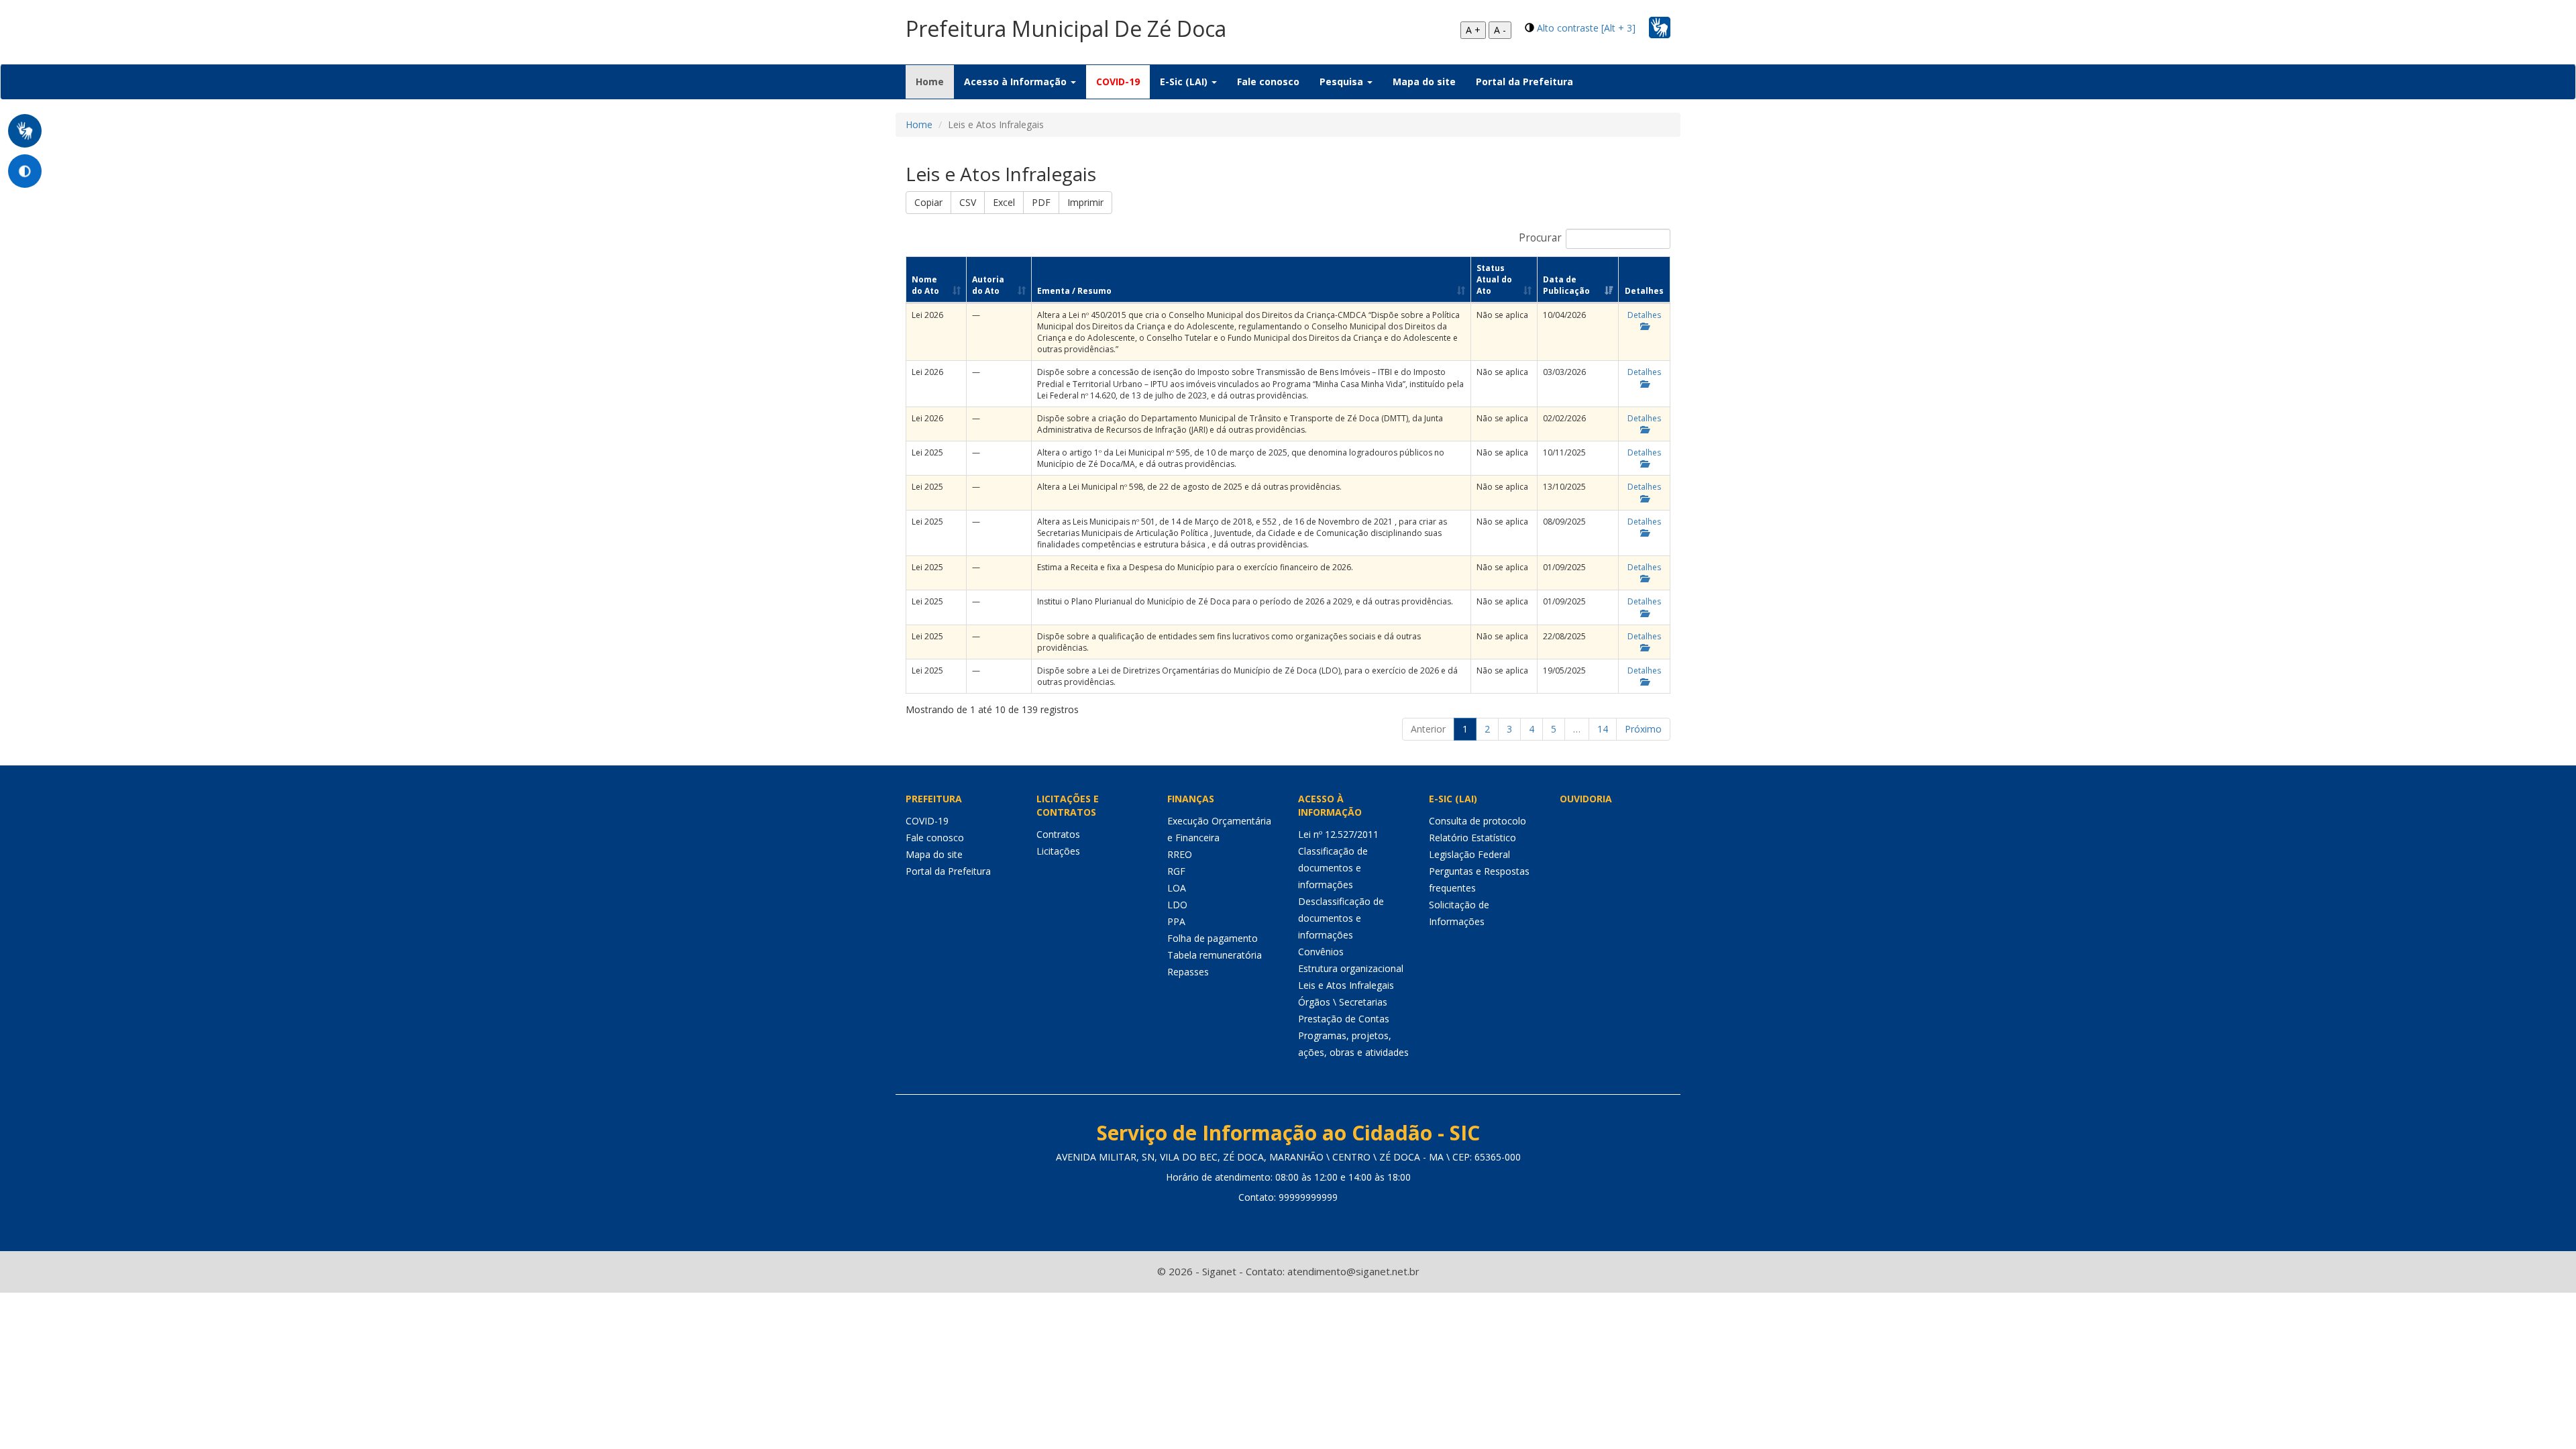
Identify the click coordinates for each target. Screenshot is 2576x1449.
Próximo (1643, 729)
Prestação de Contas (1344, 1019)
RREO (1180, 854)
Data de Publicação (1566, 285)
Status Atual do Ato (1494, 279)
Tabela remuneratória (1215, 955)
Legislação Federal (1469, 854)
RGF (1176, 871)
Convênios (1321, 952)
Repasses (1188, 972)
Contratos (1058, 834)
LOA (1177, 888)
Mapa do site (1424, 82)
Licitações (1058, 851)
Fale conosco (1268, 82)
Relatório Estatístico (1472, 838)
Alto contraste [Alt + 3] (1586, 28)
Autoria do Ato (988, 285)
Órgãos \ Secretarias (1343, 1002)
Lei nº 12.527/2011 (1338, 834)
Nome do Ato (925, 285)
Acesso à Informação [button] (1017, 82)
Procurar (1540, 238)
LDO (1177, 905)
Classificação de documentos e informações (1333, 868)
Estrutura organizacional (1351, 968)
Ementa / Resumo (1074, 291)
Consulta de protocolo (1478, 821)
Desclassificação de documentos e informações (1341, 918)
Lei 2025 (927, 452)
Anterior (1428, 729)
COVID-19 (1118, 82)
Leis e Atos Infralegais (1346, 985)
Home (935, 81)
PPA (1176, 921)
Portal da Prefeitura (1524, 82)
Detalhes (1644, 315)
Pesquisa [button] (1343, 82)
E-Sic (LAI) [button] (1185, 82)
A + (1473, 30)
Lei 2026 (927, 315)
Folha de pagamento (1213, 938)
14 (1603, 729)
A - (1500, 30)
